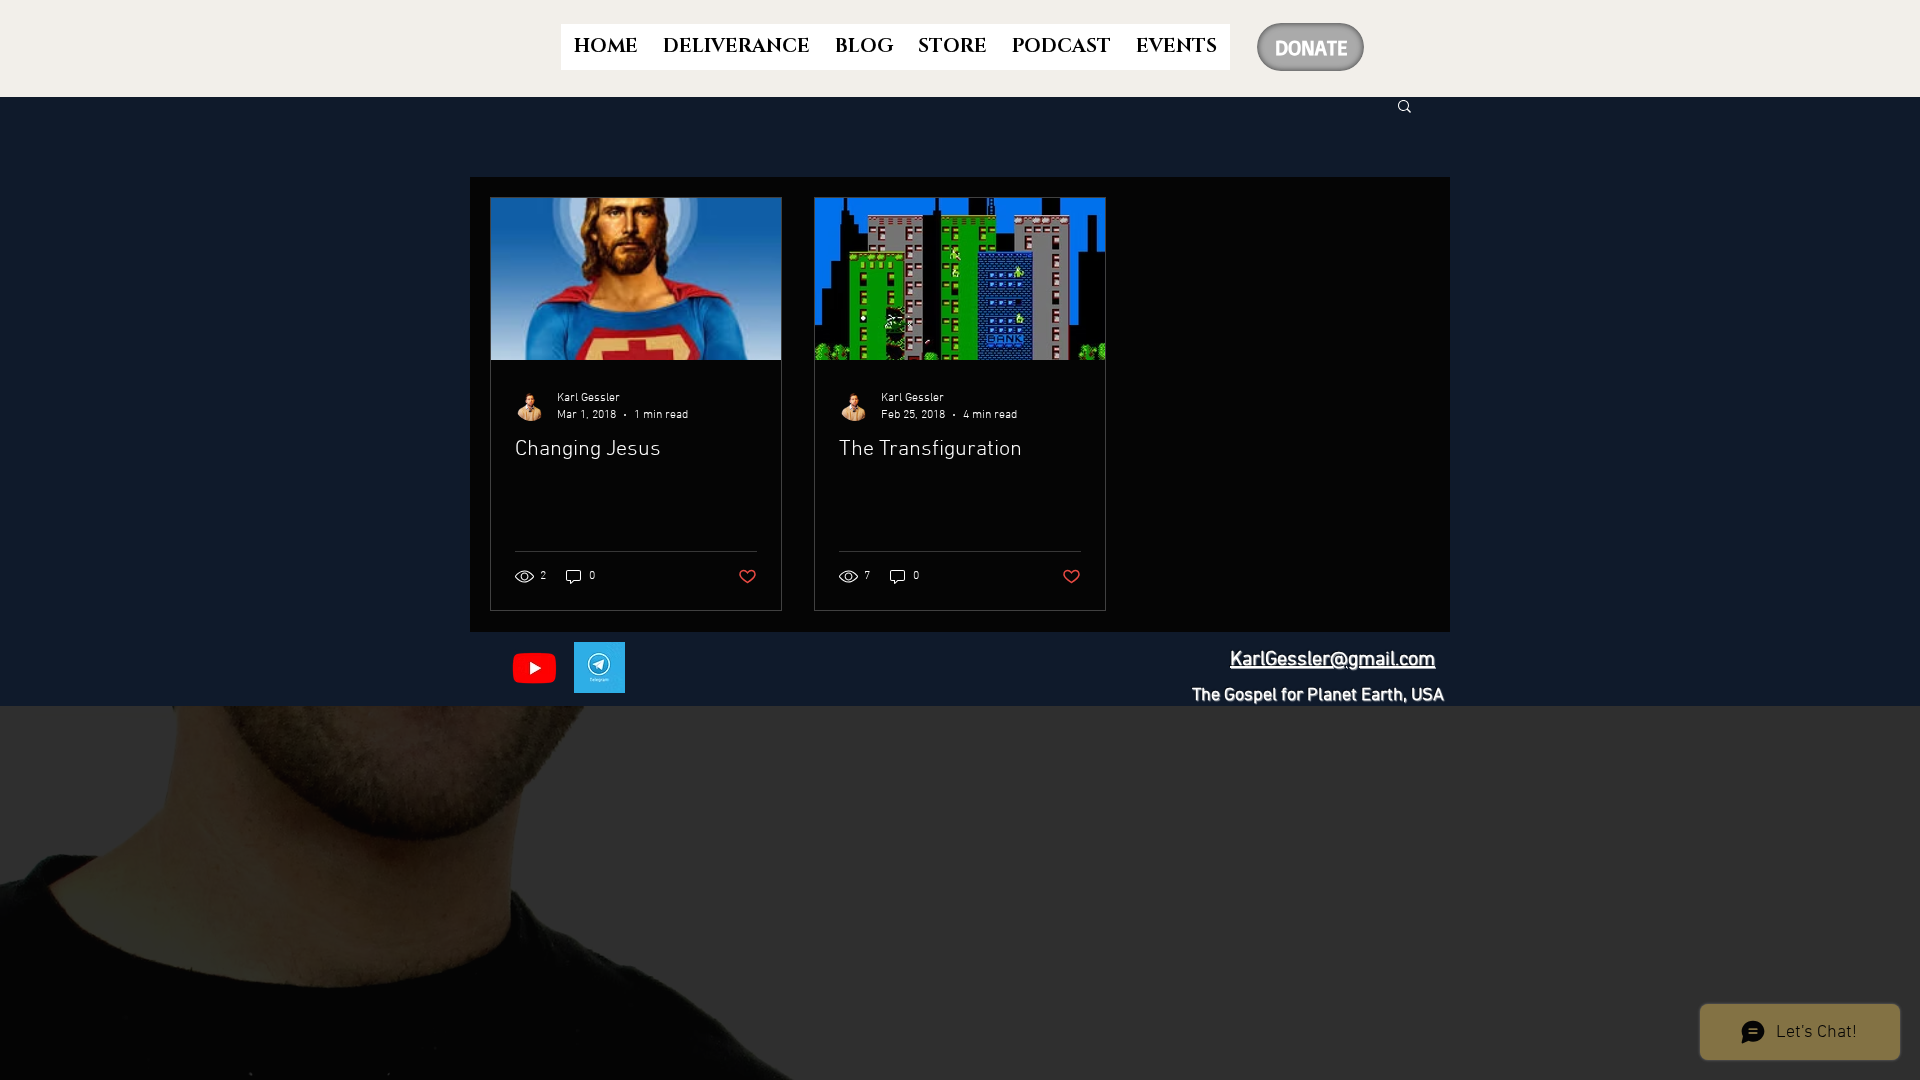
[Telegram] (599, 667)
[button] (1404, 107)
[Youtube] (534, 667)
